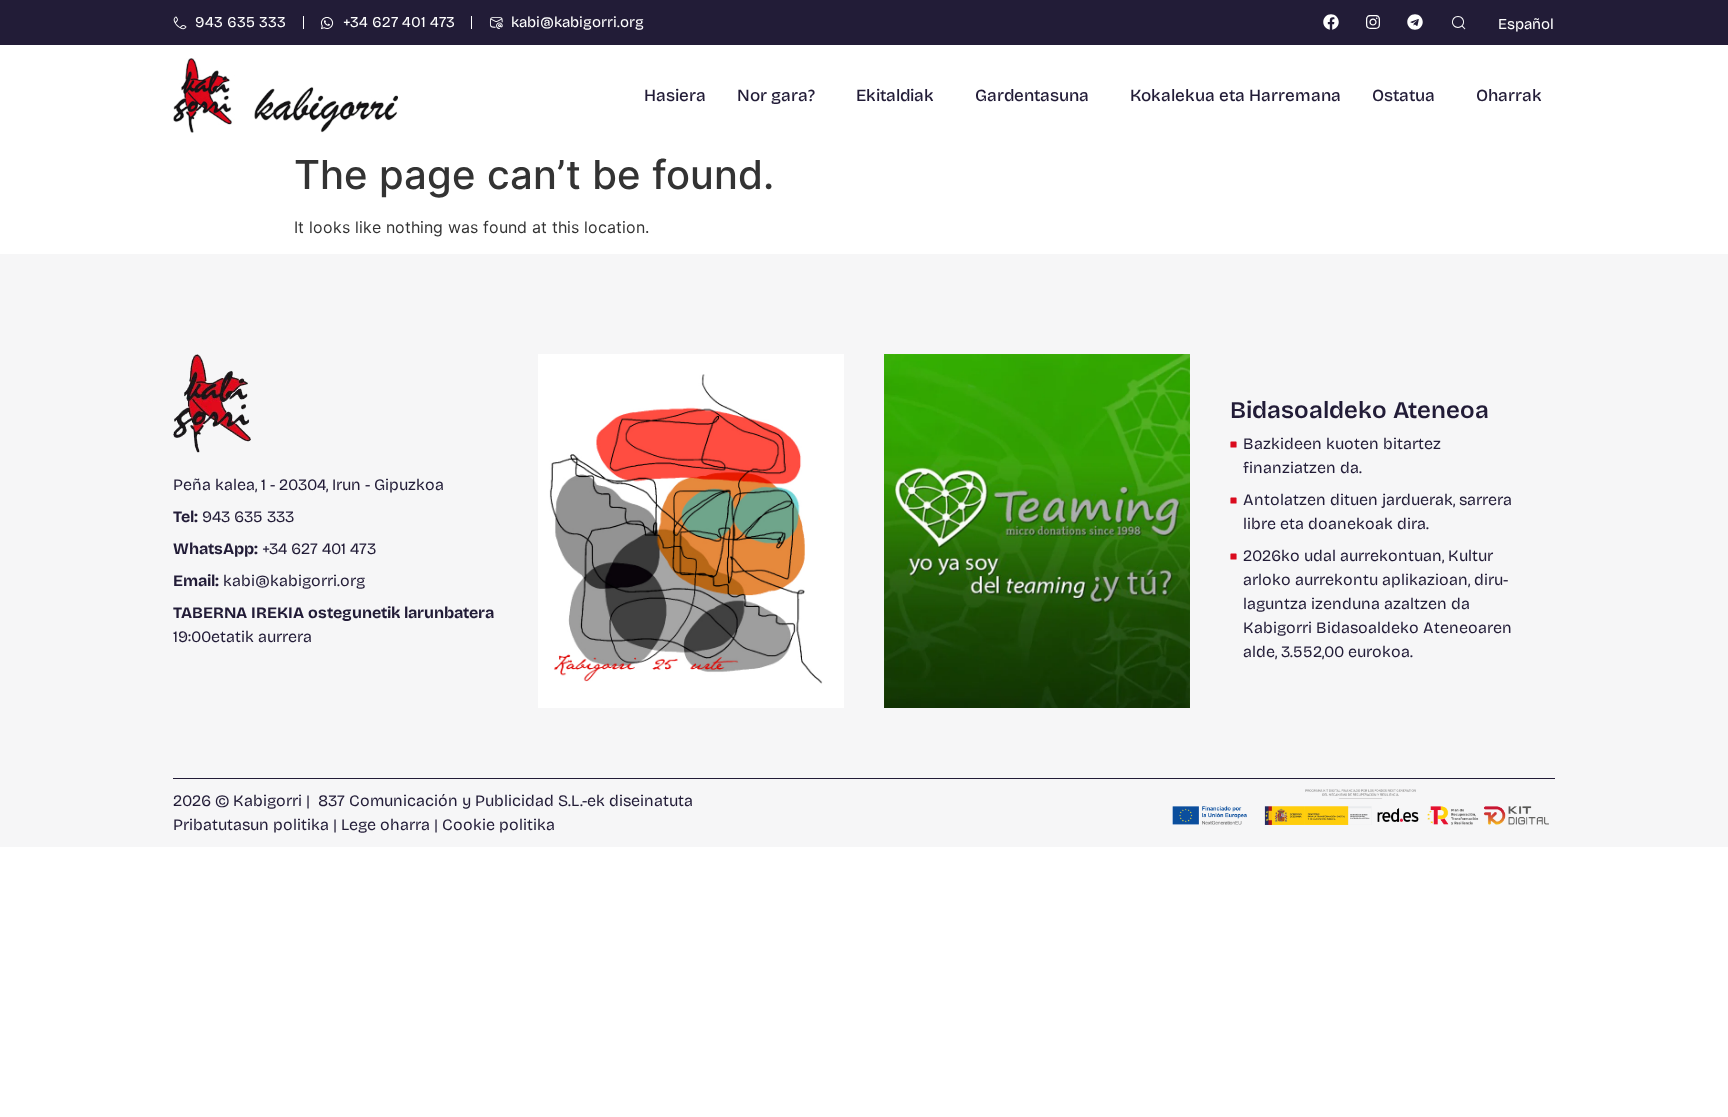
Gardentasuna (1032, 95)
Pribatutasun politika (251, 824)
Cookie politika (498, 824)
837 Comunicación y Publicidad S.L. (450, 800)
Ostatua (1403, 95)
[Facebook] (1331, 22)
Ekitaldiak (895, 95)
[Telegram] (1415, 22)
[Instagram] (1373, 22)
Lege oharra (385, 824)
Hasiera (675, 95)
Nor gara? (776, 95)
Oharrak (1509, 95)
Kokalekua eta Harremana (1235, 95)
